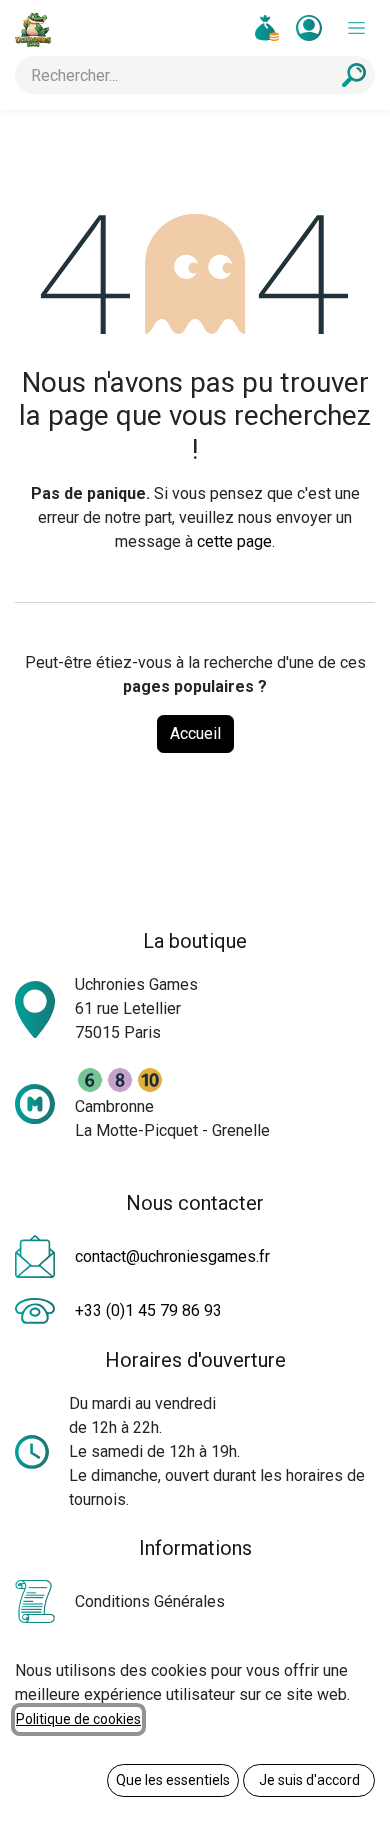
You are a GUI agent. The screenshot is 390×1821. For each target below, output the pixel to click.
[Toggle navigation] (356, 28)
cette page (234, 541)
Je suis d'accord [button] (309, 1780)
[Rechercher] (354, 75)
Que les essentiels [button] (173, 1780)
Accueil (195, 733)
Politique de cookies (78, 1719)
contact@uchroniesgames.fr (172, 1256)
